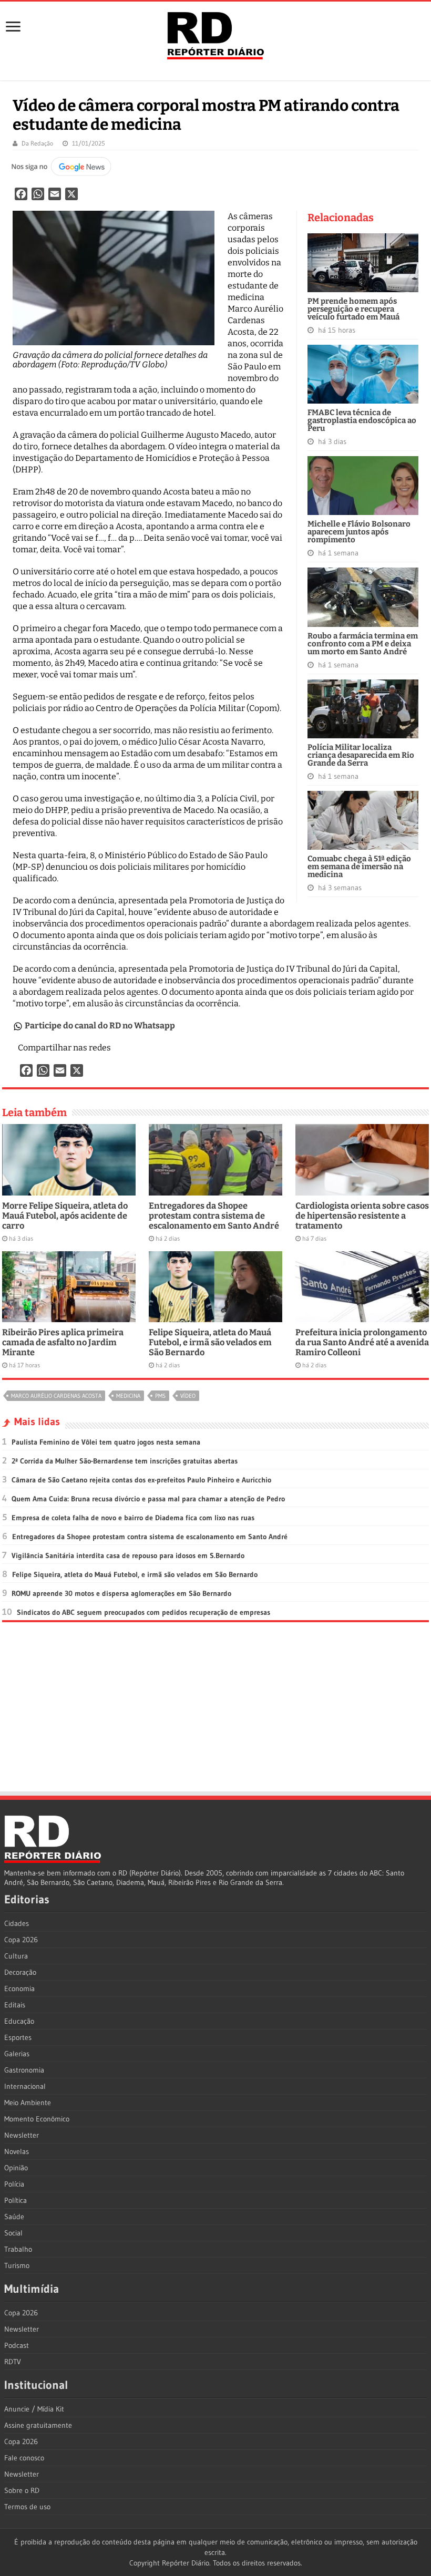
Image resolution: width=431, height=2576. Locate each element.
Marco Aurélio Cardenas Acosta (56, 1396)
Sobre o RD (22, 2490)
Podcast (17, 2345)
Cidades (17, 1923)
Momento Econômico (37, 2119)
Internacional (25, 2086)
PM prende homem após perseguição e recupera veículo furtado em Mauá (353, 309)
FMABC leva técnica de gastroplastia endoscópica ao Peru (362, 420)
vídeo (188, 1396)
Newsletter (22, 2135)
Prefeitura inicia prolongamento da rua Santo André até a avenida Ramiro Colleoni (362, 1342)
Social (13, 2233)
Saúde (14, 2217)
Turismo (17, 2265)
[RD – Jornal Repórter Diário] (215, 34)
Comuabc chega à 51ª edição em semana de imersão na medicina (359, 867)
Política (16, 2200)
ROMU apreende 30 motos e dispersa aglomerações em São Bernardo (121, 1593)
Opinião (16, 2168)
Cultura (16, 1956)
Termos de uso (27, 2507)
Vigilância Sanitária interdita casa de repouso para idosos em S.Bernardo (128, 1555)
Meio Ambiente (28, 2103)
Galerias (17, 2054)
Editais (15, 2005)
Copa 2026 (21, 1940)
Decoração (20, 1972)
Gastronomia (24, 2070)
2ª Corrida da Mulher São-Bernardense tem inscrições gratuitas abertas (125, 1461)
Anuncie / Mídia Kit (34, 2409)
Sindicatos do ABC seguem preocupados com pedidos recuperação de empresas (143, 1612)
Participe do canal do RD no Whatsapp (100, 1026)
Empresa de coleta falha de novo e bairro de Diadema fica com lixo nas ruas (133, 1518)
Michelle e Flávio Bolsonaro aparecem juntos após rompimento (359, 532)
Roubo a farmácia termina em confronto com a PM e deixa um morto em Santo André (363, 644)
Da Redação (37, 143)
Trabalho (18, 2249)
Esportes (18, 2037)
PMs (160, 1396)
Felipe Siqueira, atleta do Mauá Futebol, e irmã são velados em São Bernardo (210, 1342)
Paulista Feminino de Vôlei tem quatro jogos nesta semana (106, 1442)
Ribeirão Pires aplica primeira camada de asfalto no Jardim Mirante (63, 1342)
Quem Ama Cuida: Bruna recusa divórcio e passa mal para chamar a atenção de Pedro (148, 1499)
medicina (128, 1396)
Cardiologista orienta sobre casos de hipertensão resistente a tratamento (362, 1216)
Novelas (17, 2151)
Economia (19, 1988)
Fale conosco (24, 2458)
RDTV (13, 2362)
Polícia (14, 2184)
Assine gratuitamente (38, 2425)
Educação (19, 2021)
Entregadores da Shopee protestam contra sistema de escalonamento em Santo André (214, 1216)
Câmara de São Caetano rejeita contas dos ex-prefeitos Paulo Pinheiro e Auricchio (141, 1480)
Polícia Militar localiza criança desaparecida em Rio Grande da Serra (361, 755)
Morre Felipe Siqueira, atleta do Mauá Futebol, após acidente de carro (65, 1216)
